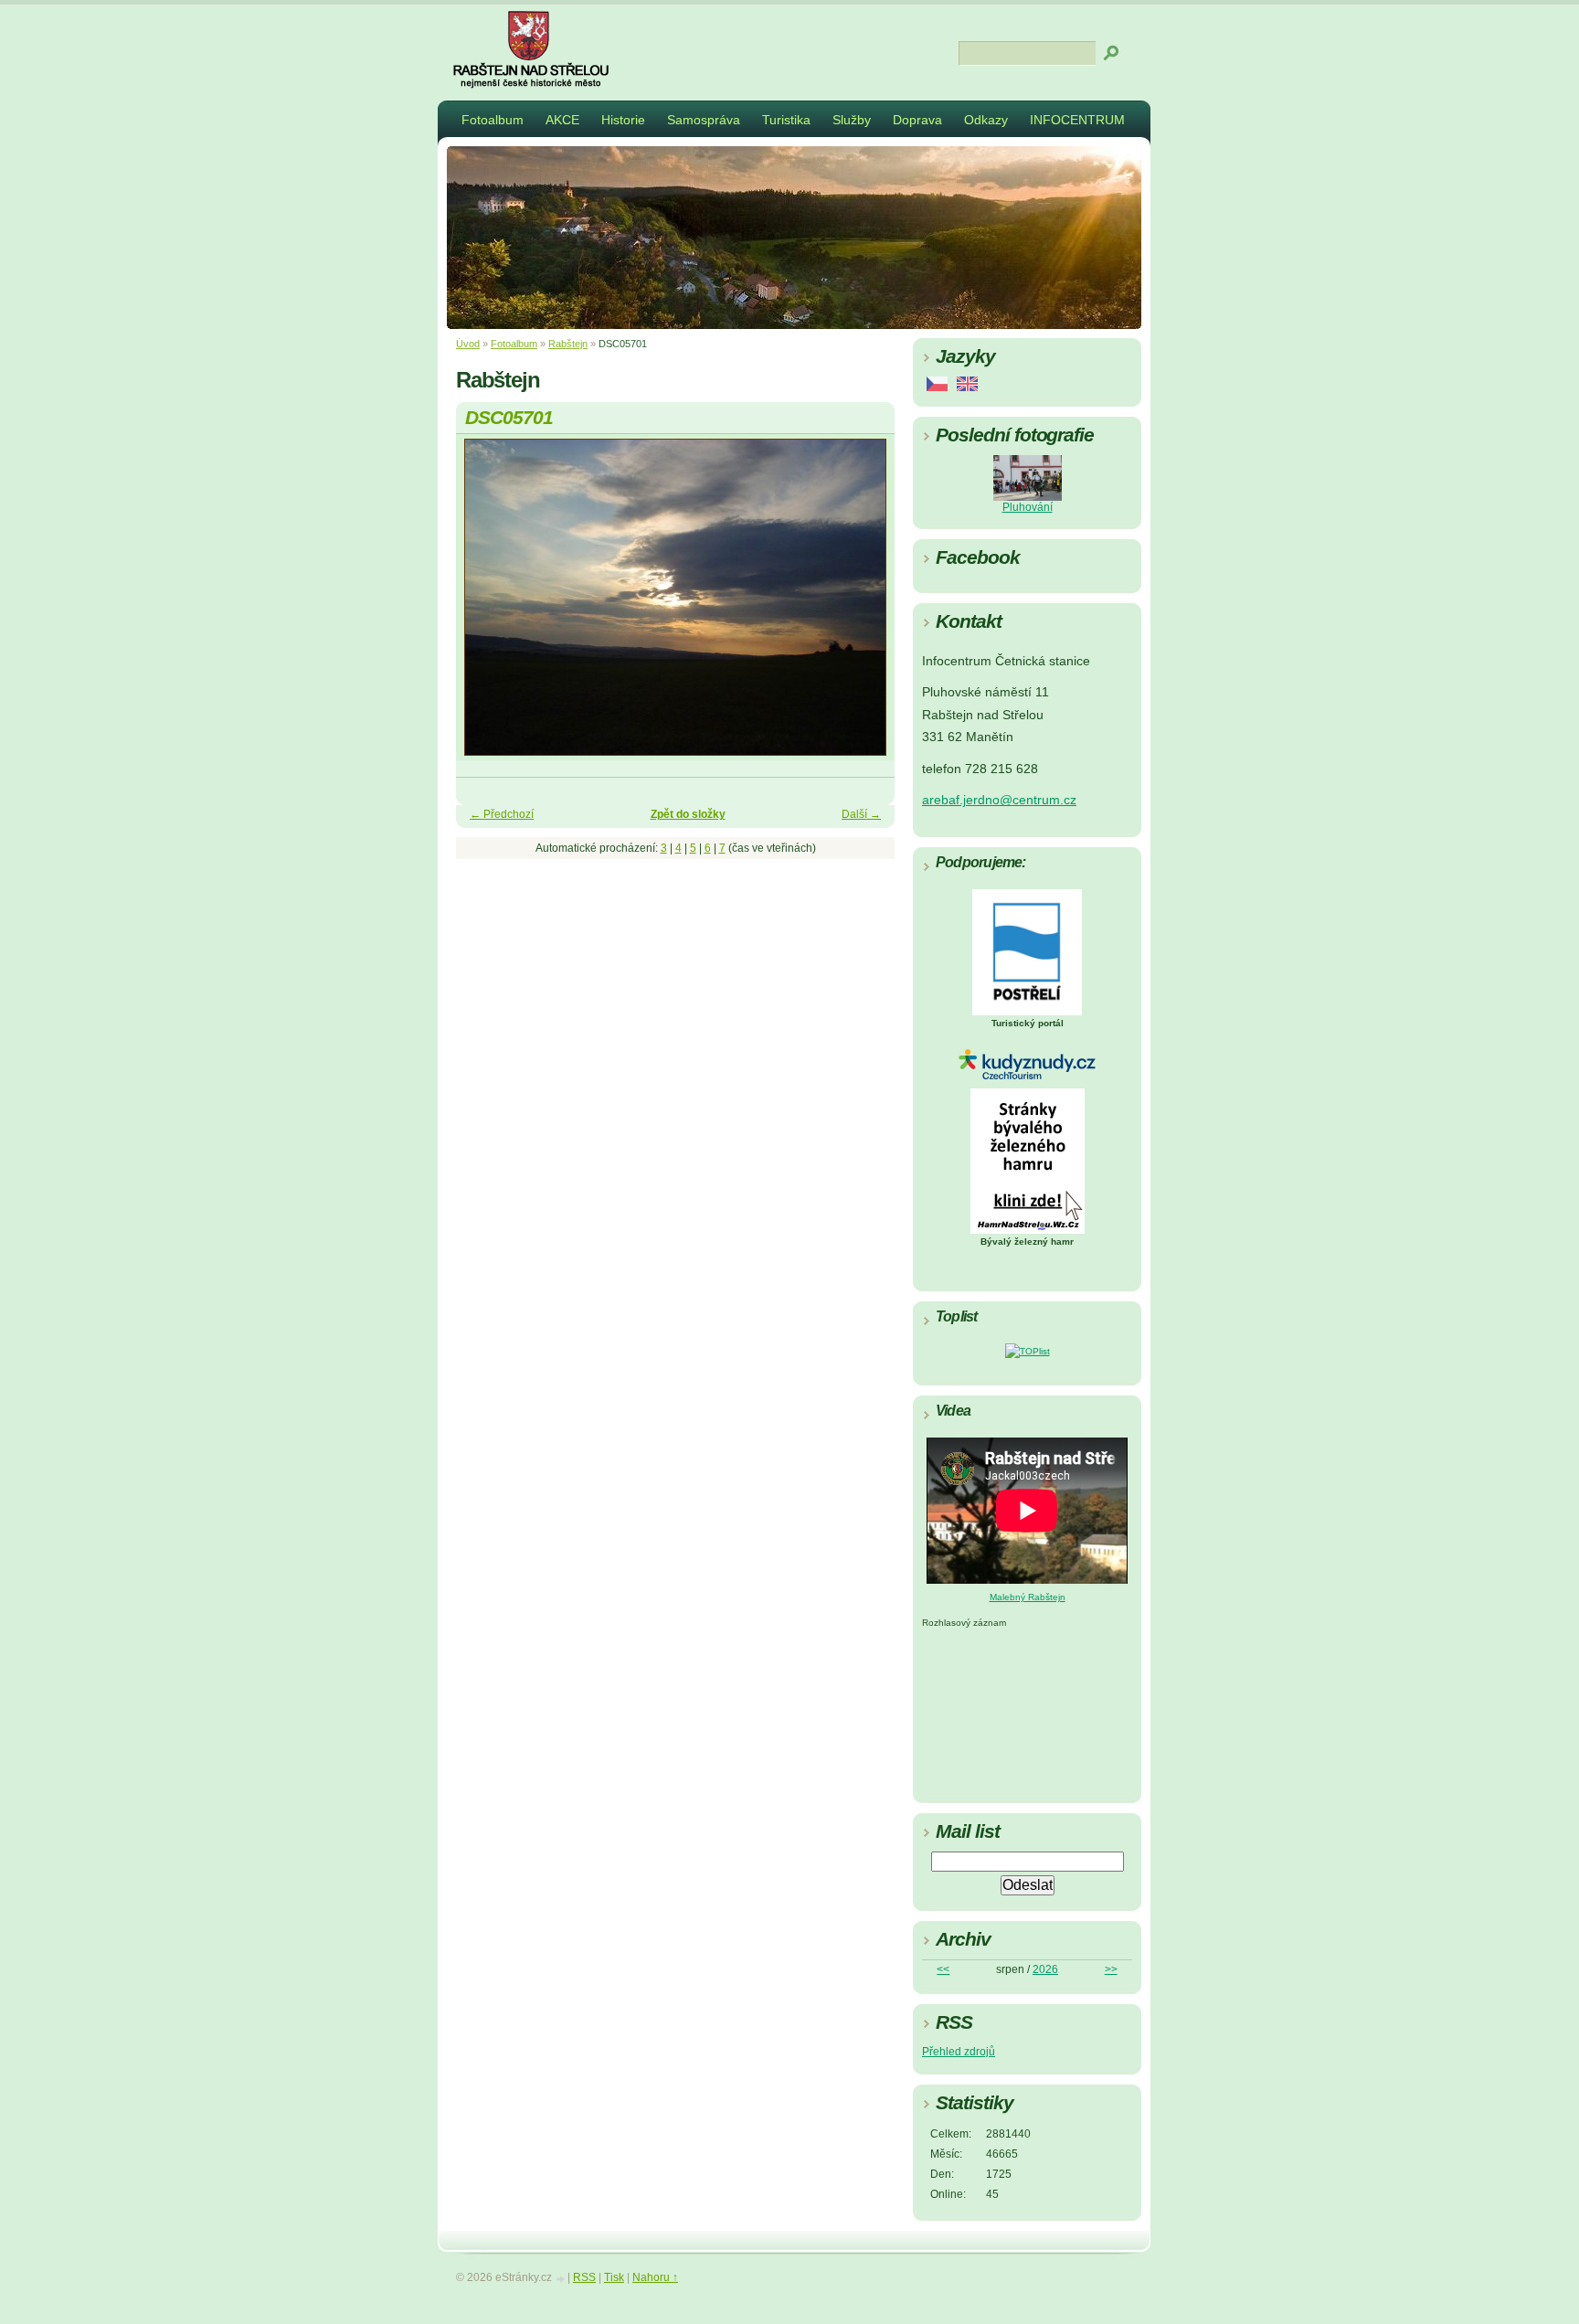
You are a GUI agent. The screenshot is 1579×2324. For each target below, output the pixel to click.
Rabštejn (568, 344)
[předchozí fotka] (486, 605)
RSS (584, 2277)
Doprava (917, 120)
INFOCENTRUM (1077, 120)
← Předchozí (502, 814)
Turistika (786, 120)
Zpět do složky (688, 814)
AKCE (562, 120)
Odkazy (986, 120)
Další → (861, 814)
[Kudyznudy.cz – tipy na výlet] (1027, 1076)
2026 (1045, 1969)
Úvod (468, 344)
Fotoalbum (493, 120)
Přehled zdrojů (959, 2052)
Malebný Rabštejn (1028, 1597)
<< (943, 1969)
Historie (623, 120)
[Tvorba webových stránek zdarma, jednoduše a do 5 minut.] (561, 2279)
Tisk (614, 2277)
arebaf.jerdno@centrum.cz (999, 800)
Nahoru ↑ (655, 2277)
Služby (852, 120)
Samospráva (704, 120)
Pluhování (1028, 507)
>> (1111, 1969)
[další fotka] (865, 605)
